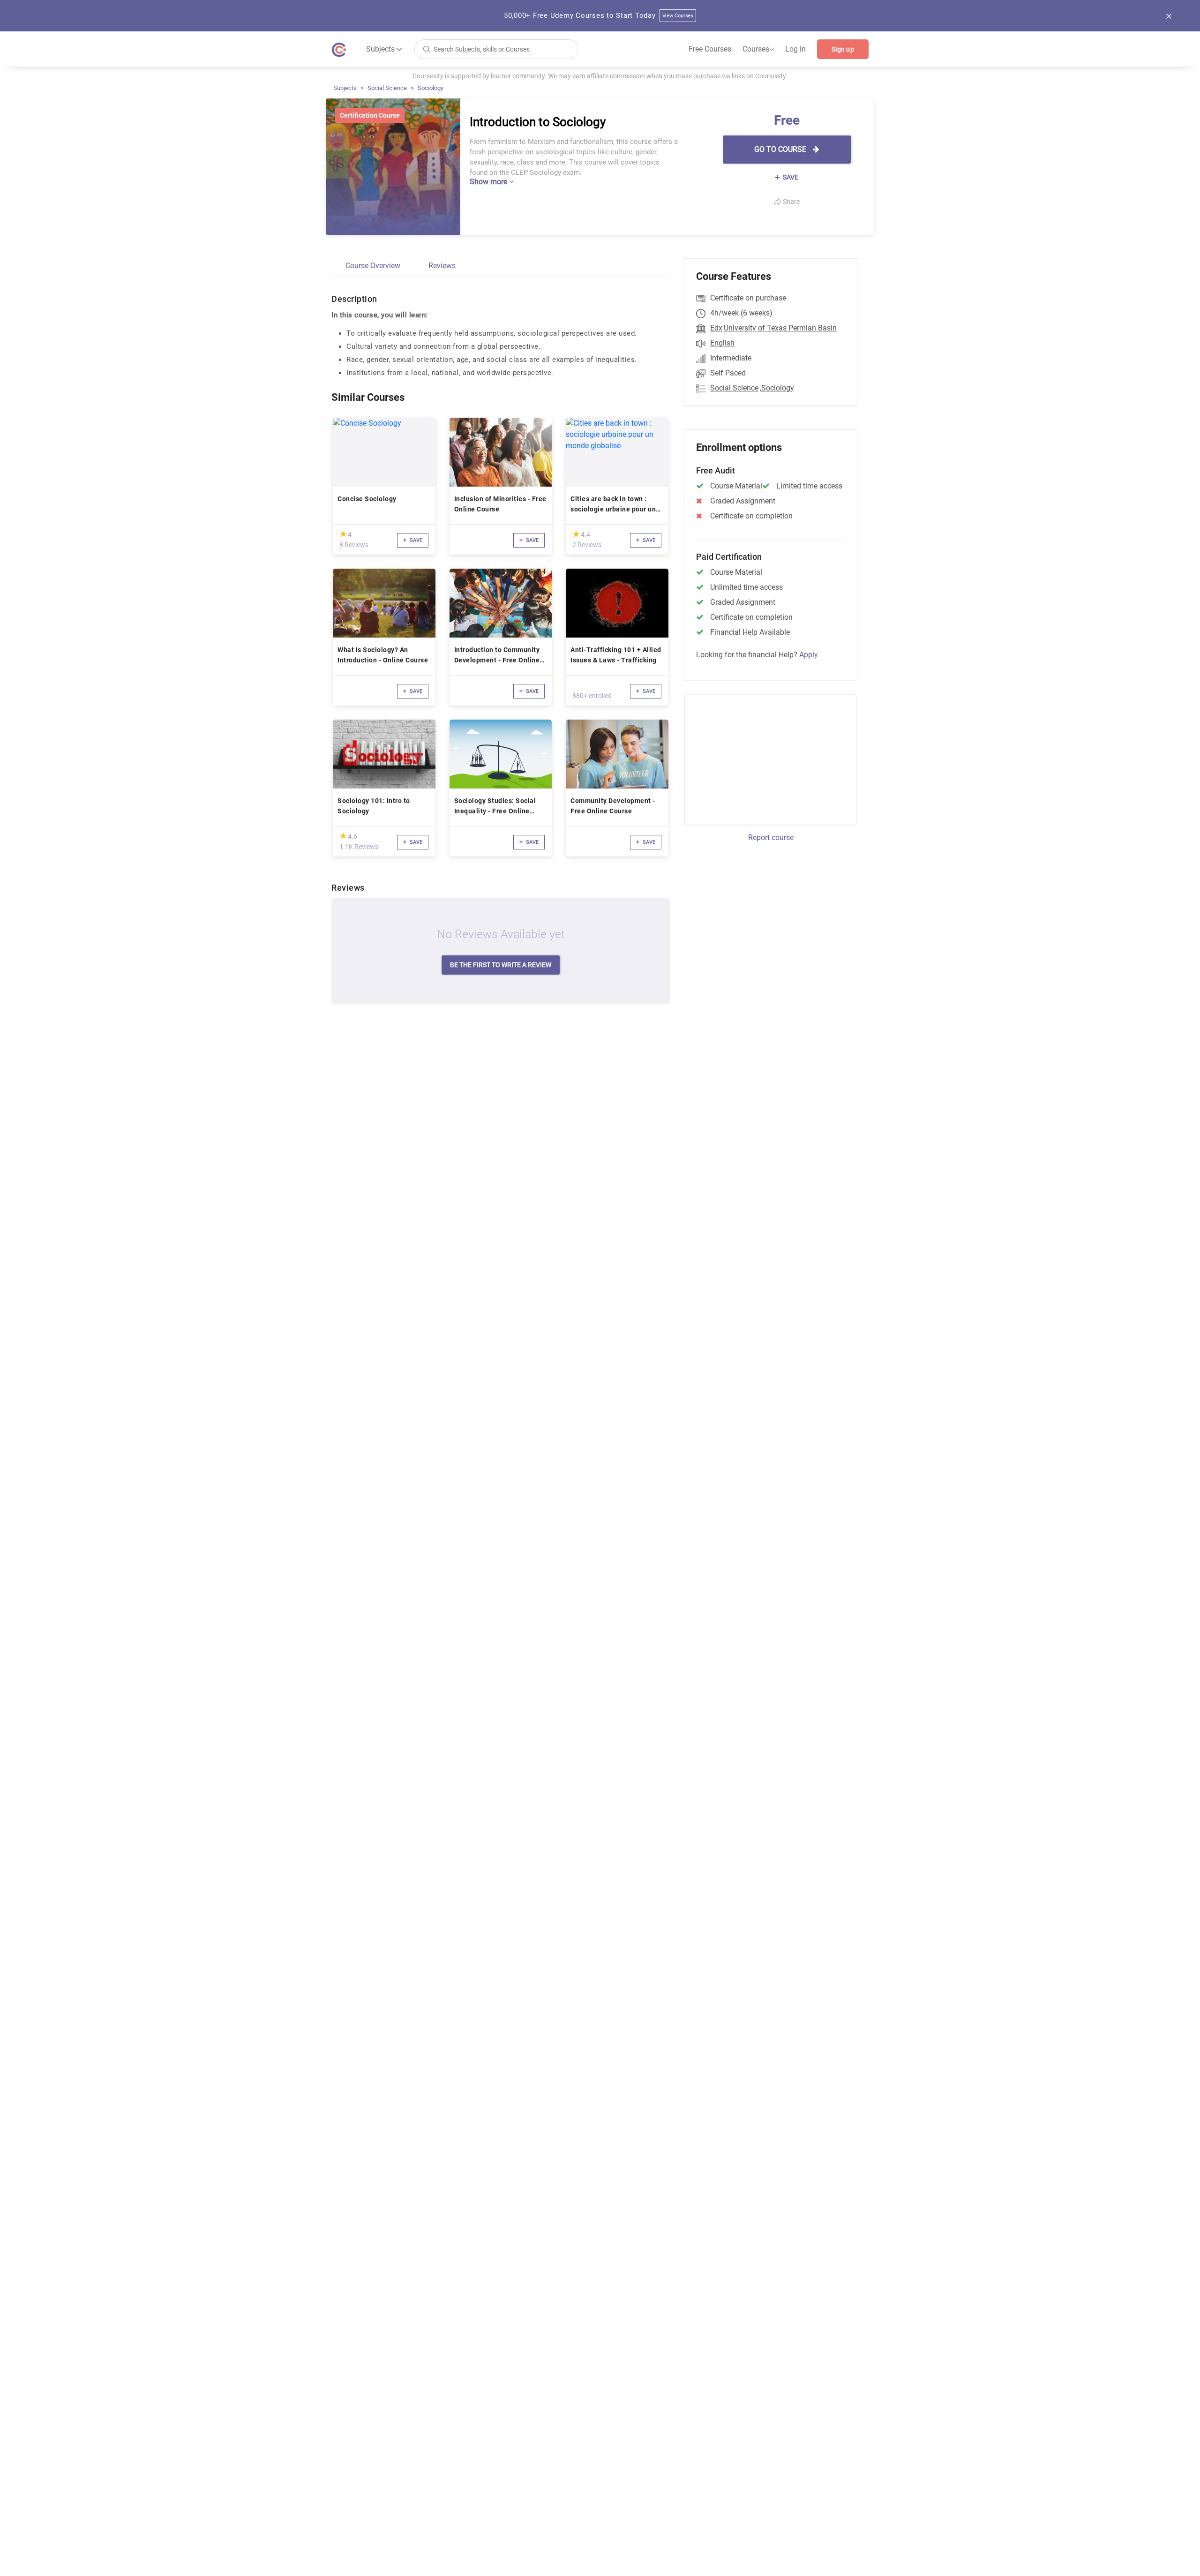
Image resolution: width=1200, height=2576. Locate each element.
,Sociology (777, 388)
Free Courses (710, 49)
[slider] (343, 534)
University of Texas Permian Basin (780, 328)
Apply (809, 655)
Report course (771, 837)
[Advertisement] (762, 759)
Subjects (345, 88)
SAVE (790, 177)
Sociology (431, 88)
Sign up (843, 49)
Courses (758, 49)
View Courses (678, 16)
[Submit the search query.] (427, 49)
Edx (716, 328)
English (722, 343)
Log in (795, 49)
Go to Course (781, 149)
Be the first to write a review (501, 965)
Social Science (387, 88)
